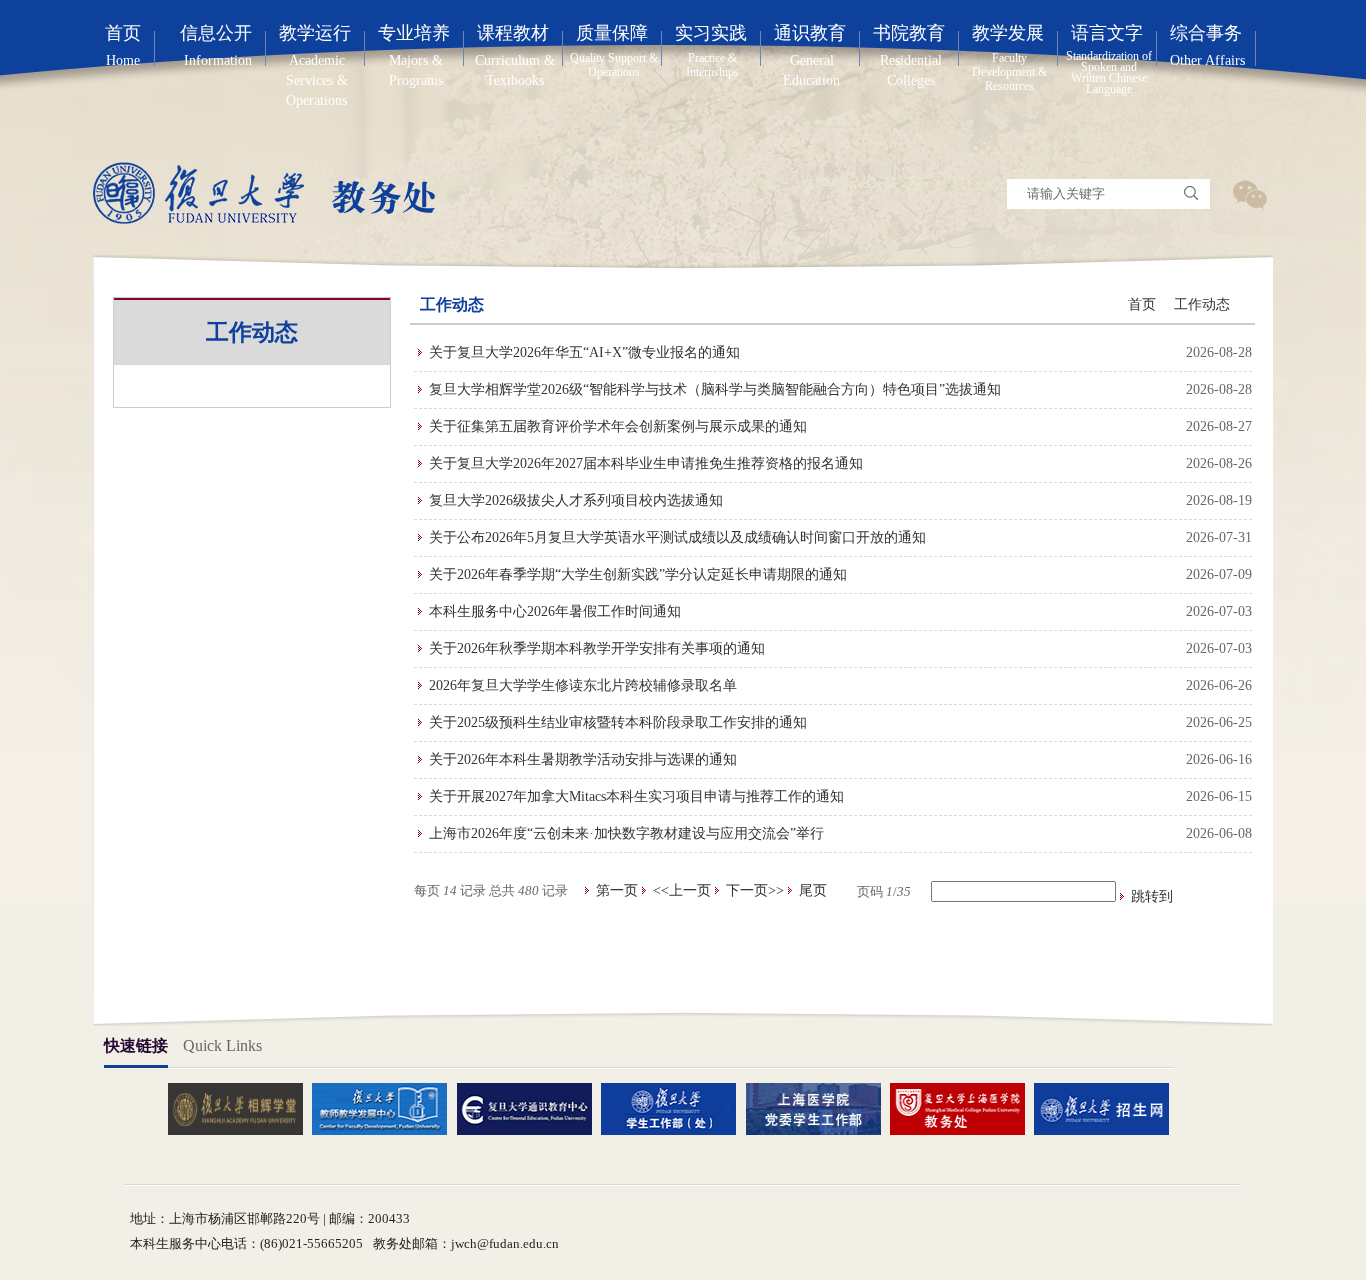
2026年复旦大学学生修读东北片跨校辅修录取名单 (583, 685)
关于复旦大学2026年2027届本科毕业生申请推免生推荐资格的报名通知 (646, 463)
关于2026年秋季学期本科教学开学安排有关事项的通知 (597, 648)
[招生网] (1109, 1108)
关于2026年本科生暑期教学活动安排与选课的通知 (583, 759)
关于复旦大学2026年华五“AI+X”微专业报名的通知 (584, 352)
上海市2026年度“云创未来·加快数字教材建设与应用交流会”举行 (626, 833)
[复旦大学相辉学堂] (243, 1108)
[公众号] (1249, 194)
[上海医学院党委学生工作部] (821, 1108)
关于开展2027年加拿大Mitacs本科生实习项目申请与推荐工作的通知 (636, 796)
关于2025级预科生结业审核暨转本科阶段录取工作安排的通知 (618, 722)
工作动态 (1202, 304)
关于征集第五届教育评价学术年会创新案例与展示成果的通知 (618, 426)
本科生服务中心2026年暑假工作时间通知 (555, 611)
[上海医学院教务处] (965, 1108)
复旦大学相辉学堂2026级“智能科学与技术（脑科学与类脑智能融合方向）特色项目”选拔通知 (715, 389)
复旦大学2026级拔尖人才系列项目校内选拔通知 (576, 500)
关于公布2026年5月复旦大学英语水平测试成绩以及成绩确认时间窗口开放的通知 (677, 537)
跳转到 (1154, 896)
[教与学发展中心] (387, 1108)
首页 (1142, 304)
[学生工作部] (676, 1108)
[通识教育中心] (532, 1108)
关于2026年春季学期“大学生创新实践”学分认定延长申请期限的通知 (638, 574)
